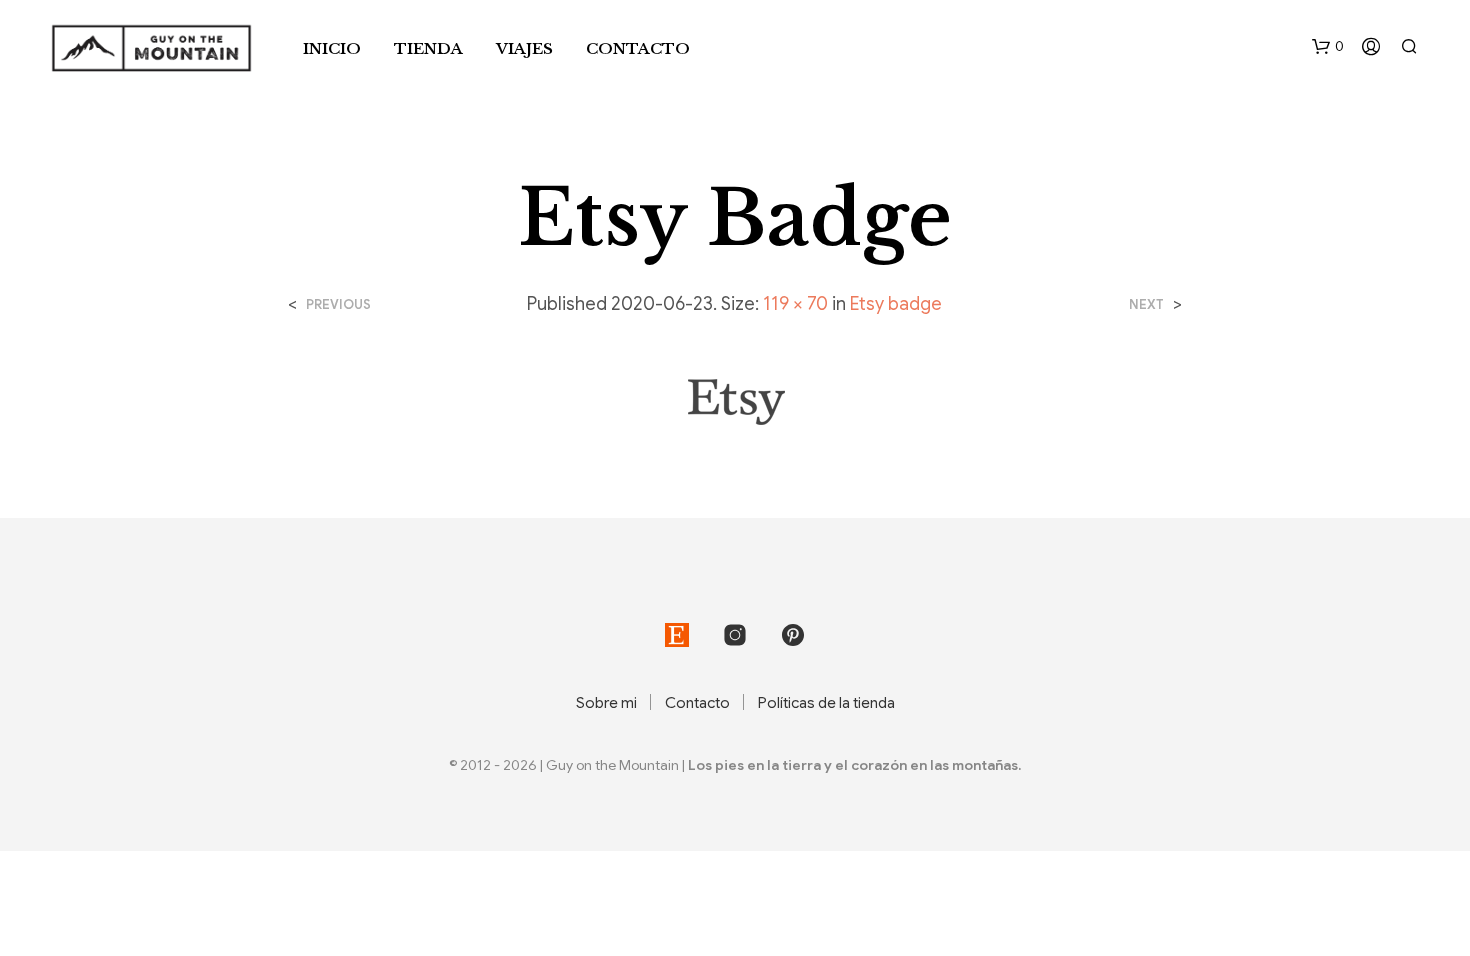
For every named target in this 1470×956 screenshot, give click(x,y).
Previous (338, 304)
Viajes (524, 48)
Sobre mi (606, 703)
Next (1146, 304)
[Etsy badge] (735, 402)
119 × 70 (795, 304)
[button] (1328, 47)
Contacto (638, 48)
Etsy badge (896, 304)
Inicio (332, 48)
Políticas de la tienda (826, 703)
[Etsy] (677, 635)
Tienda (428, 48)
